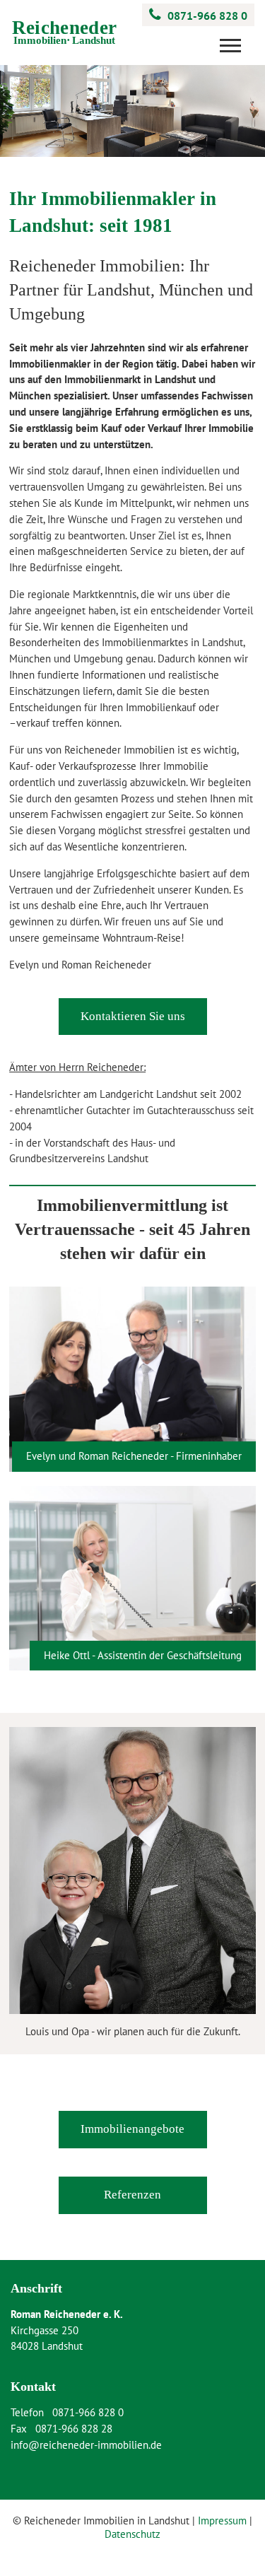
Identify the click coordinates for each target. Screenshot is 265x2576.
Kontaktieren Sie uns (133, 1016)
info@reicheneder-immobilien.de (86, 2445)
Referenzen (132, 2195)
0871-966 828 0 (207, 16)
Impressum (222, 2521)
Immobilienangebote (132, 2129)
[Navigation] (234, 51)
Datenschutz (132, 2534)
